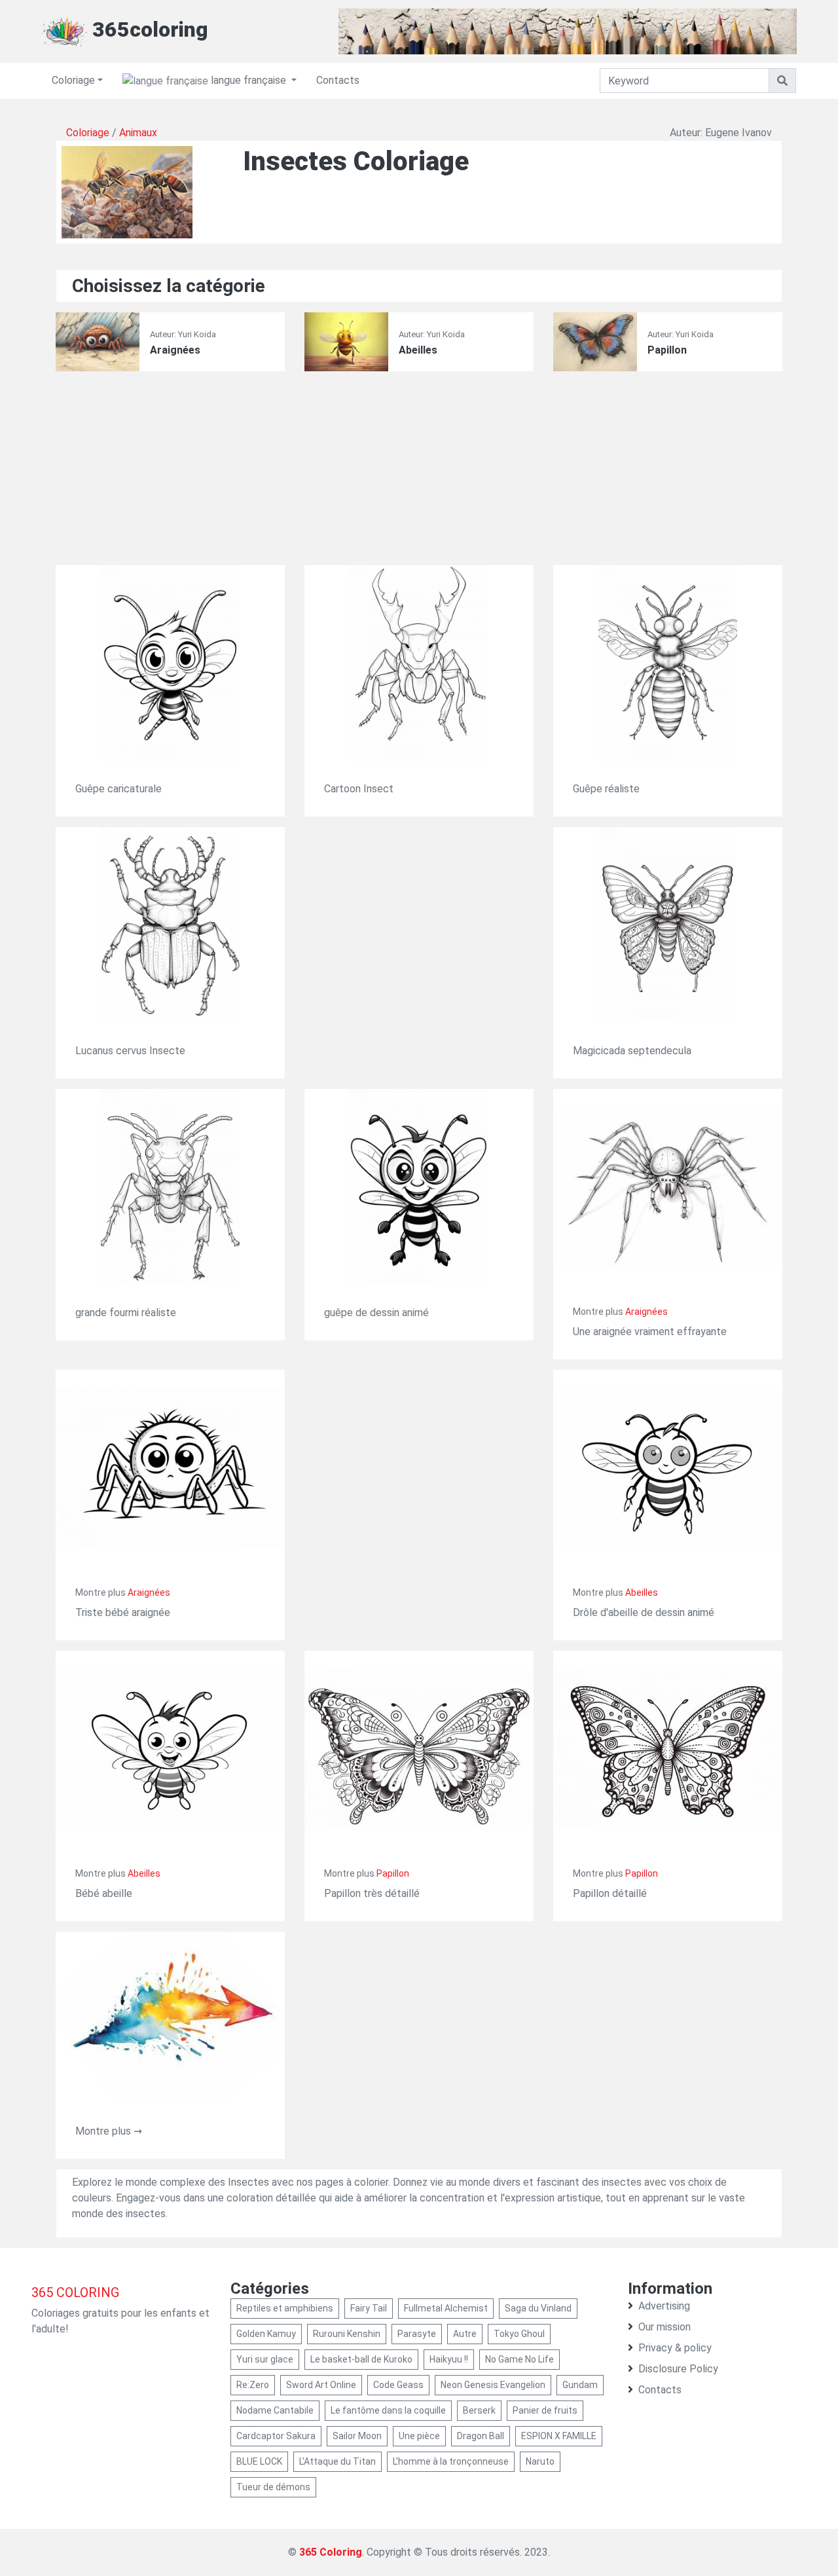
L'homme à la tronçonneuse (451, 2461)
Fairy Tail (369, 2308)
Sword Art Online (321, 2385)
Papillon (667, 350)
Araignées (175, 350)
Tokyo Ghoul (519, 2334)
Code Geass (398, 2385)
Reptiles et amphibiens (285, 2308)
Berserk (479, 2410)
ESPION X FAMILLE (559, 2436)
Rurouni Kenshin (347, 2334)
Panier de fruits (545, 2410)
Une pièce (419, 2436)
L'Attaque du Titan (337, 2461)
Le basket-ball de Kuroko (361, 2359)
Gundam (580, 2385)
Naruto (540, 2461)
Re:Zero (253, 2385)
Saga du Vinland (538, 2308)
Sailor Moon (357, 2436)
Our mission (665, 2327)
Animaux (138, 133)
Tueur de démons (273, 2487)
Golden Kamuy (266, 2334)
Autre (465, 2334)
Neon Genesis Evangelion (493, 2385)
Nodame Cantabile (275, 2410)
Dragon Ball (481, 2436)
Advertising (664, 2306)
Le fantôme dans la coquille (388, 2410)
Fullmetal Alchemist (446, 2308)
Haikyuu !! (449, 2359)
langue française (248, 80)
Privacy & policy (675, 2348)
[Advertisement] (419, 473)
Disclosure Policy (678, 2369)
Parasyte (417, 2334)
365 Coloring (331, 2552)
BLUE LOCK (259, 2461)
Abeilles (418, 350)
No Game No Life (519, 2359)
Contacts (338, 80)
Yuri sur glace (265, 2359)
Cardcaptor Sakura (276, 2436)
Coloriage (73, 80)
